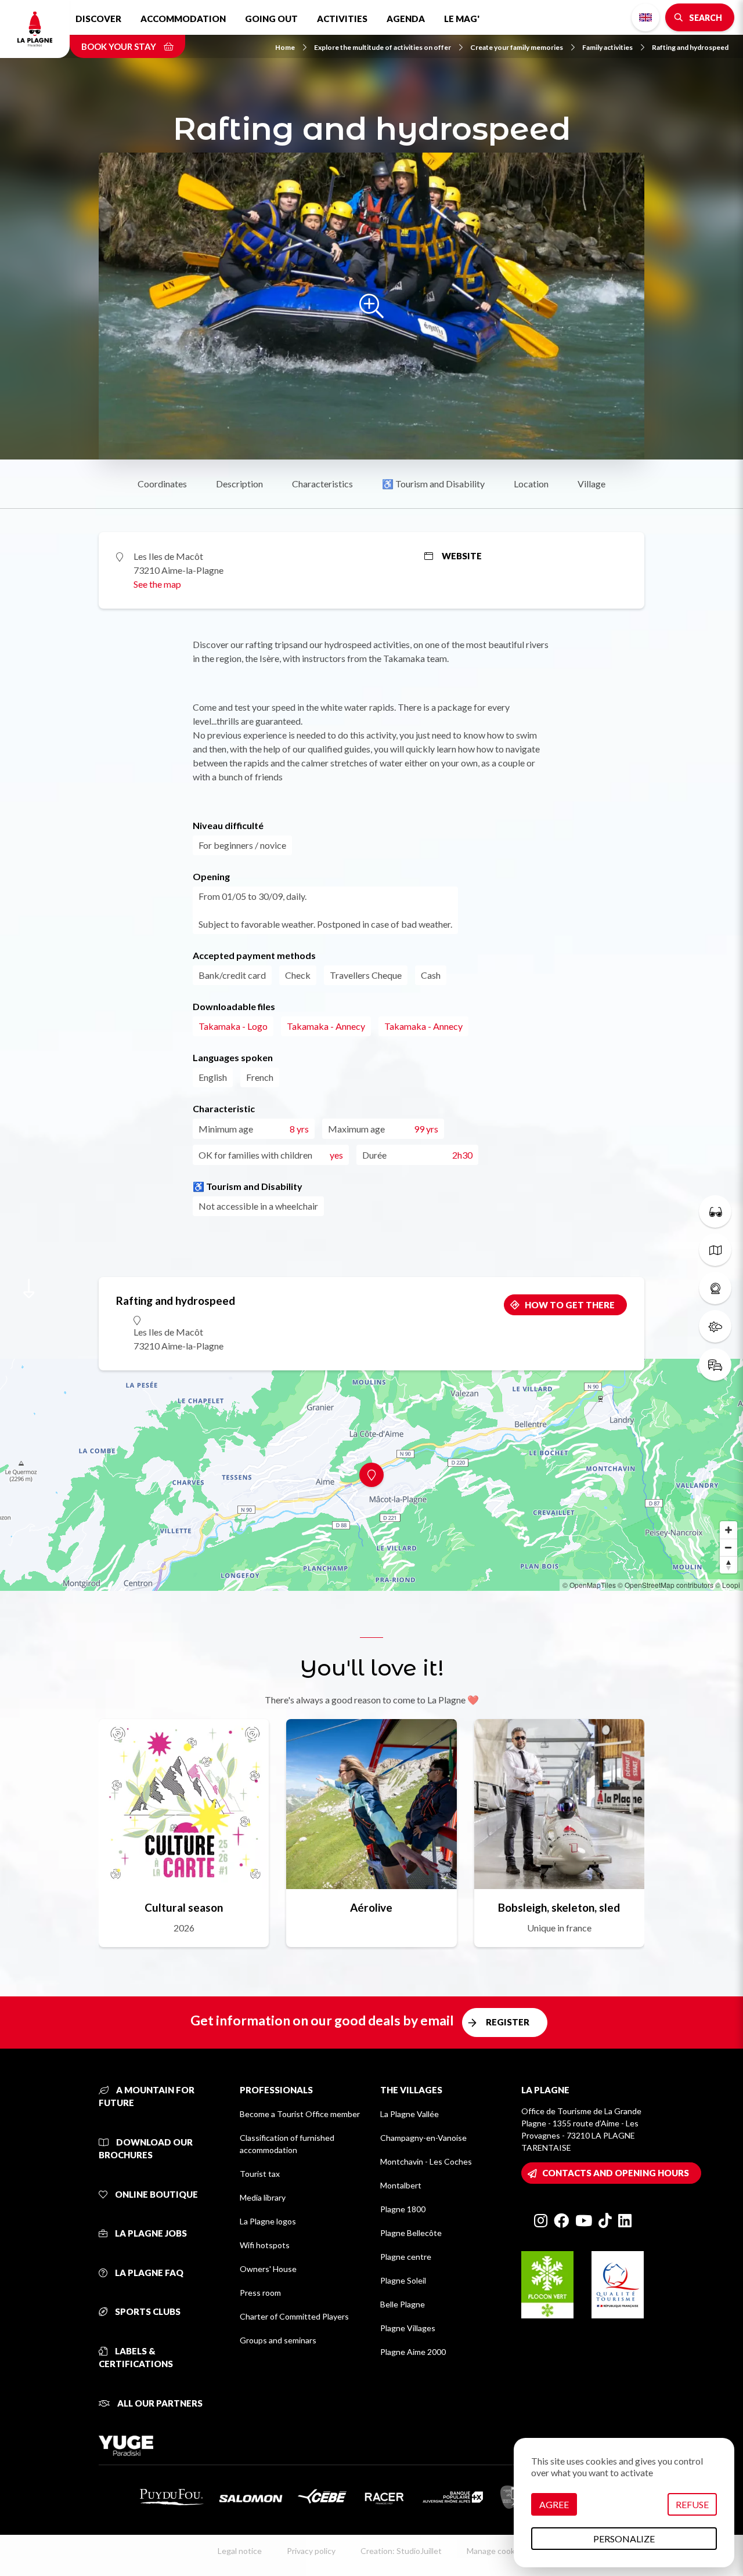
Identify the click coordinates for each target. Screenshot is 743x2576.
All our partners (159, 2403)
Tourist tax (260, 2174)
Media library (263, 2197)
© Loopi (728, 1585)
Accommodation (183, 19)
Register (508, 2022)
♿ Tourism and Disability (433, 484)
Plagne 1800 (403, 2209)
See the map (157, 584)
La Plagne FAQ (148, 2273)
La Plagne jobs (150, 2233)
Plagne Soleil (403, 2280)
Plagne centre (406, 2257)
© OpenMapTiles (589, 1585)
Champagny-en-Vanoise (423, 2138)
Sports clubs (147, 2311)
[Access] (715, 1365)
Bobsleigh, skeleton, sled (559, 1907)
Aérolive (371, 1907)
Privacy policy (311, 2551)
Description (239, 484)
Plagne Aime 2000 (413, 2352)
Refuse (692, 2504)
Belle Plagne (403, 2304)
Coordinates (162, 484)
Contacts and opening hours (616, 2173)
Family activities (607, 47)
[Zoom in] (728, 1530)
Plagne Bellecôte (411, 2233)
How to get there (570, 1305)
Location (531, 484)
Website (462, 556)
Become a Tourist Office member (300, 2114)
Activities (342, 19)
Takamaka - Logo (233, 1026)
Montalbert (401, 2185)
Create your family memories (517, 47)
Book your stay (120, 46)
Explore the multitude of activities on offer (383, 47)
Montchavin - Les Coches (426, 2161)
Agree (554, 2504)
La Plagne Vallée (410, 2114)
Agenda (406, 19)
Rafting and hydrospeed (690, 47)
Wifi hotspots (265, 2245)
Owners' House (268, 2269)
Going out (271, 19)
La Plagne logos (268, 2221)
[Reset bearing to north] (728, 1565)
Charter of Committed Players (294, 2316)
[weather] (715, 1326)
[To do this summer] (715, 1211)
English (645, 17)
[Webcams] (715, 1288)
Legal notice (240, 2551)
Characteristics (322, 484)
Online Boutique (156, 2194)
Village (591, 484)
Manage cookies (496, 2551)
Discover (98, 19)
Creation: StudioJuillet (401, 2551)
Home (285, 47)
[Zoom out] (728, 1547)
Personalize (624, 2539)
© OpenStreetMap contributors (666, 1585)
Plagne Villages (408, 2328)
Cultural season (184, 1907)
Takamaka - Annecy (326, 1026)
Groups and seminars (278, 2340)
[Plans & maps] (715, 1250)
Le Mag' (462, 19)
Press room (260, 2293)
